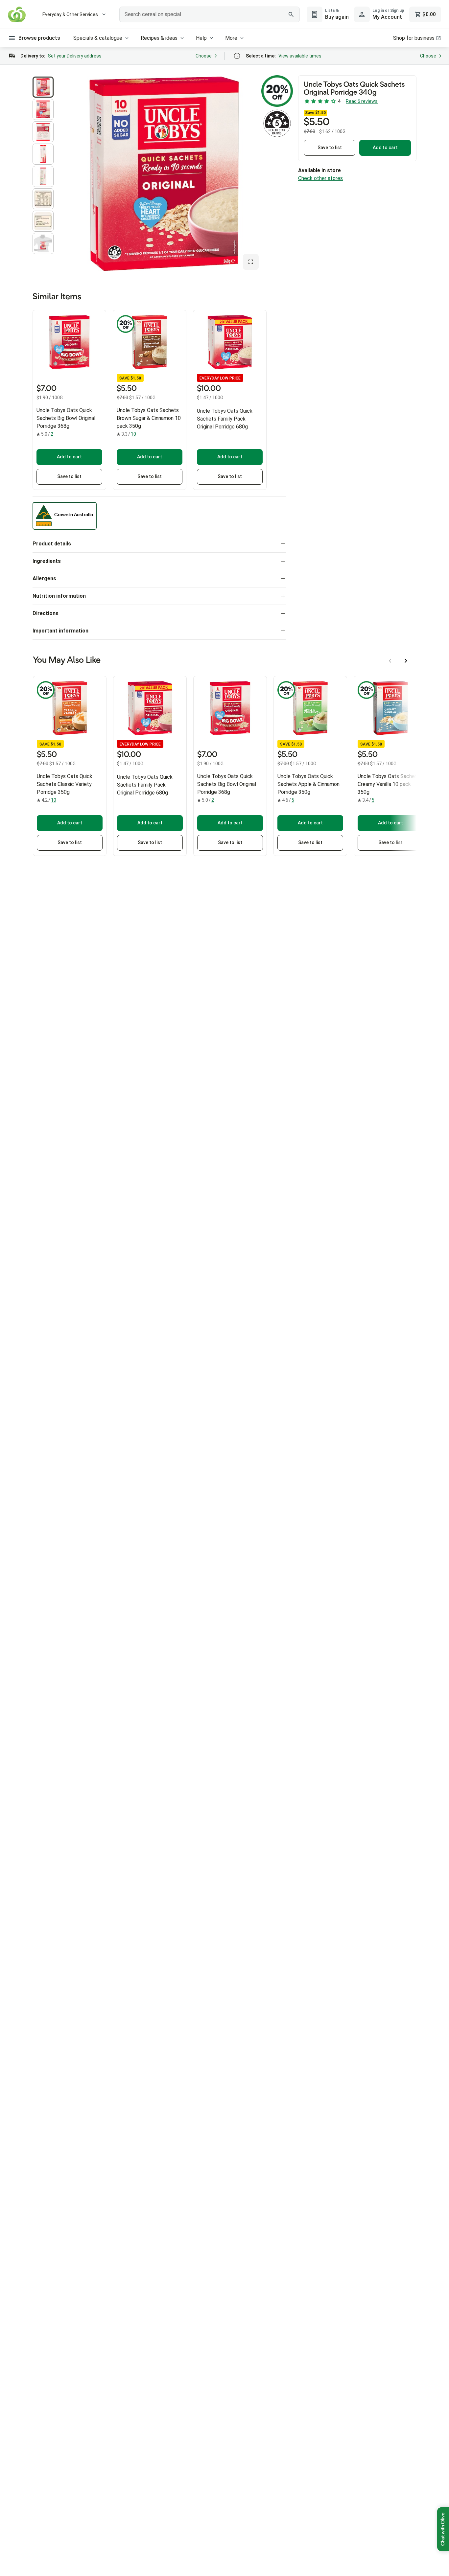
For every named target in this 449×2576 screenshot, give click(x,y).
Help (201, 38)
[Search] (291, 14)
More (231, 38)
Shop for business (414, 38)
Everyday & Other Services (70, 14)
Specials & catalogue (98, 38)
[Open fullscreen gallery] (251, 262)
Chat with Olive (443, 2529)
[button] (43, 87)
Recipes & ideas (159, 38)
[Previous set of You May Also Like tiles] (390, 661)
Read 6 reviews (362, 101)
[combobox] (209, 14)
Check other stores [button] (320, 178)
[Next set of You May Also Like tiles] (406, 661)
